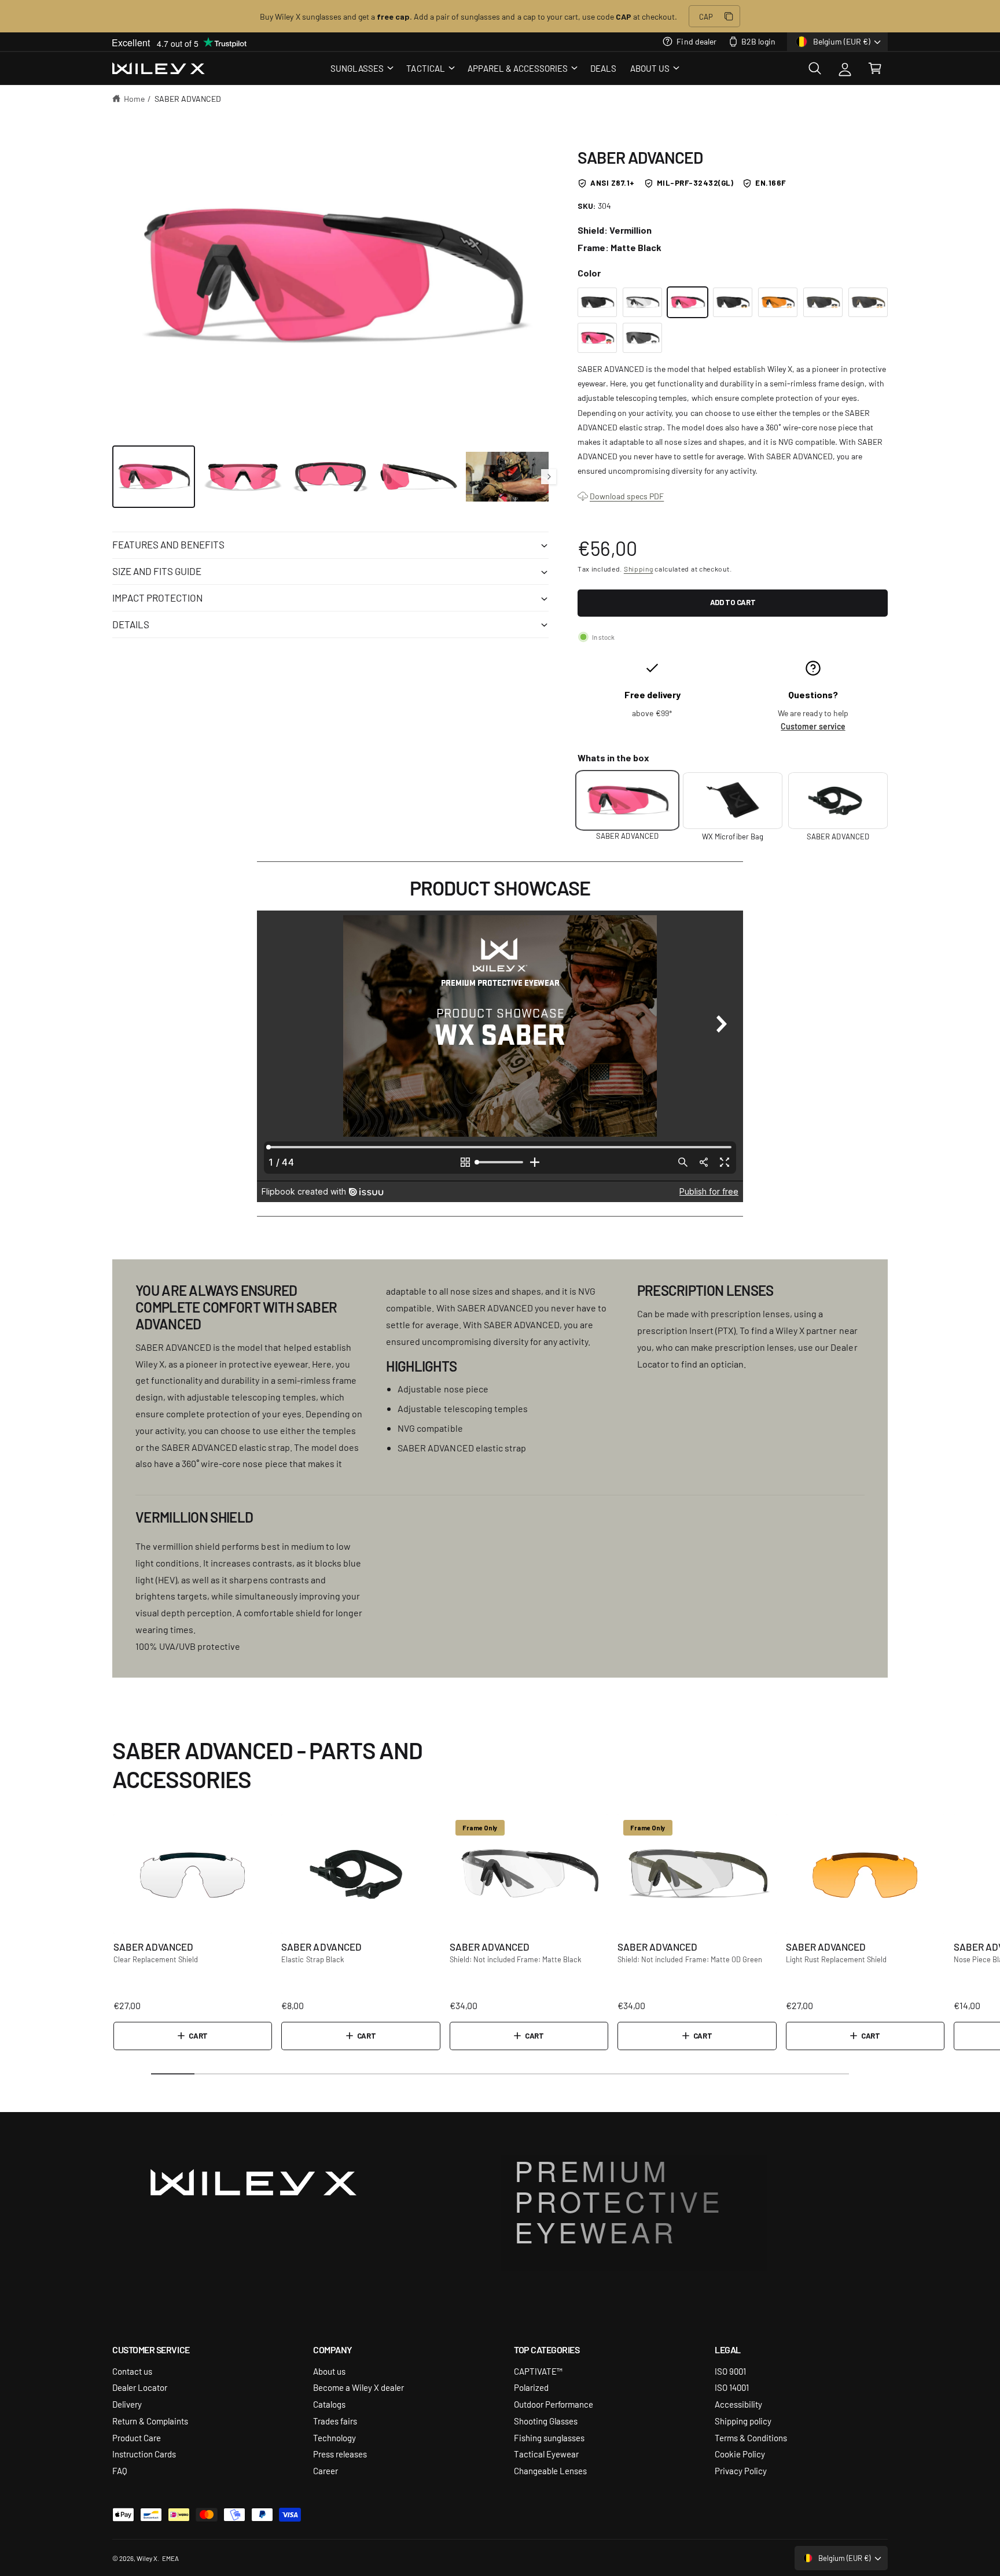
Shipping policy (743, 2421)
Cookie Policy (740, 2454)
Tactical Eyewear (546, 2454)
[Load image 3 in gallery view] (331, 476)
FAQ (120, 2470)
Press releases (340, 2454)
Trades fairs (335, 2421)
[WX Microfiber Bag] (733, 801)
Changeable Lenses (550, 2470)
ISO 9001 (730, 2371)
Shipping (639, 569)
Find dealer (696, 41)
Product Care (137, 2437)
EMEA (170, 2558)
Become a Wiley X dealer (359, 2387)
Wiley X (147, 2558)
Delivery (127, 2404)
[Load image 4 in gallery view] (419, 476)
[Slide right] (549, 477)
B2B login (758, 41)
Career (326, 2470)
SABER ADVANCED (188, 98)
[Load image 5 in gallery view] (507, 476)
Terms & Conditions (751, 2437)
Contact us (132, 2371)
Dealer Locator (140, 2387)
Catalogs (329, 2404)
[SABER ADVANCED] (597, 303)
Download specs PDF (627, 496)
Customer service (813, 726)
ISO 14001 (732, 2387)
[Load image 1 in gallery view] (154, 476)
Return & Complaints (150, 2421)
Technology (334, 2437)
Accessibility (738, 2404)
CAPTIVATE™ (538, 2371)
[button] (361, 68)
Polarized (531, 2387)
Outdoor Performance (554, 2404)
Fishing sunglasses (549, 2437)
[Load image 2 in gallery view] (242, 476)
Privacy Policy (741, 2470)
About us (329, 2371)
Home (134, 98)
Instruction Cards (144, 2454)
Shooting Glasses (546, 2421)
